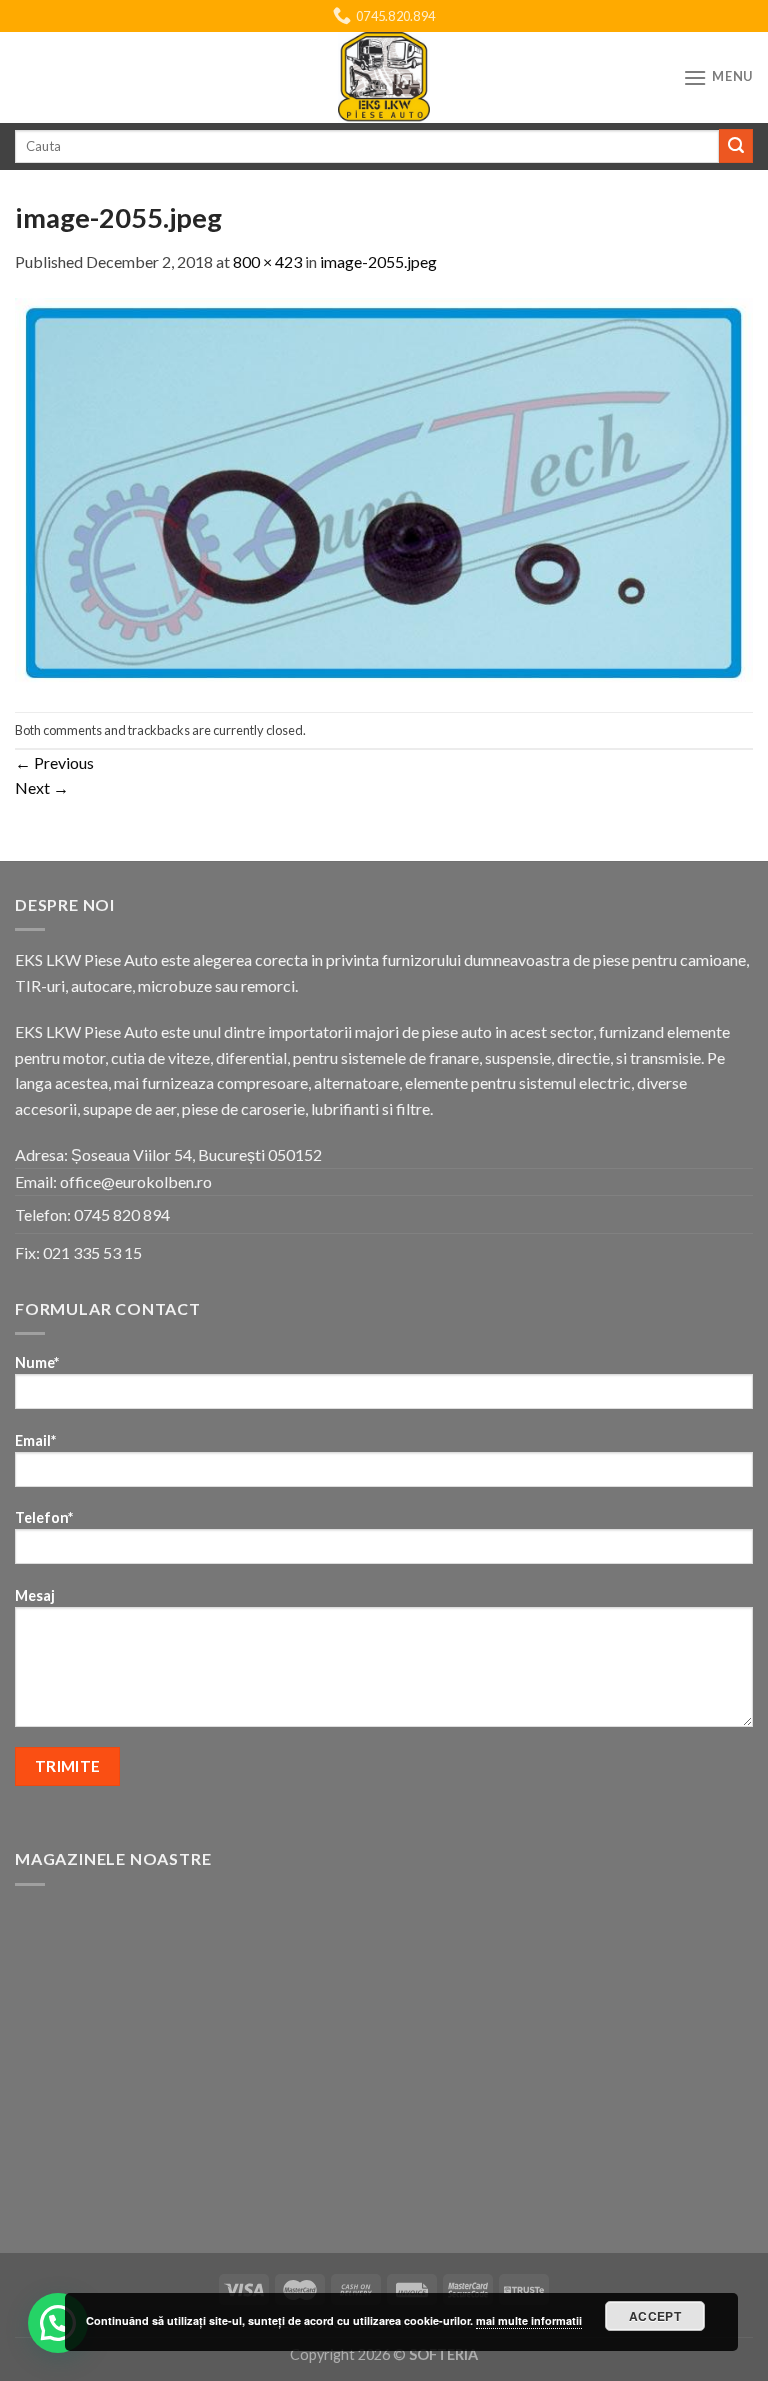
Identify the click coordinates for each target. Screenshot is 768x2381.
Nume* (37, 1362)
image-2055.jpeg (378, 261)
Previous (54, 762)
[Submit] (736, 146)
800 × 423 (267, 261)
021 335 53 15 (92, 1252)
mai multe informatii (529, 2320)
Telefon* (44, 1517)
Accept (655, 2316)
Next (42, 787)
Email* (35, 1440)
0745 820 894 (122, 1214)
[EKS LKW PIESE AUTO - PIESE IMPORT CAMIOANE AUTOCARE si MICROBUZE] (384, 77)
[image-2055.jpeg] (384, 490)
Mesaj (35, 1595)
